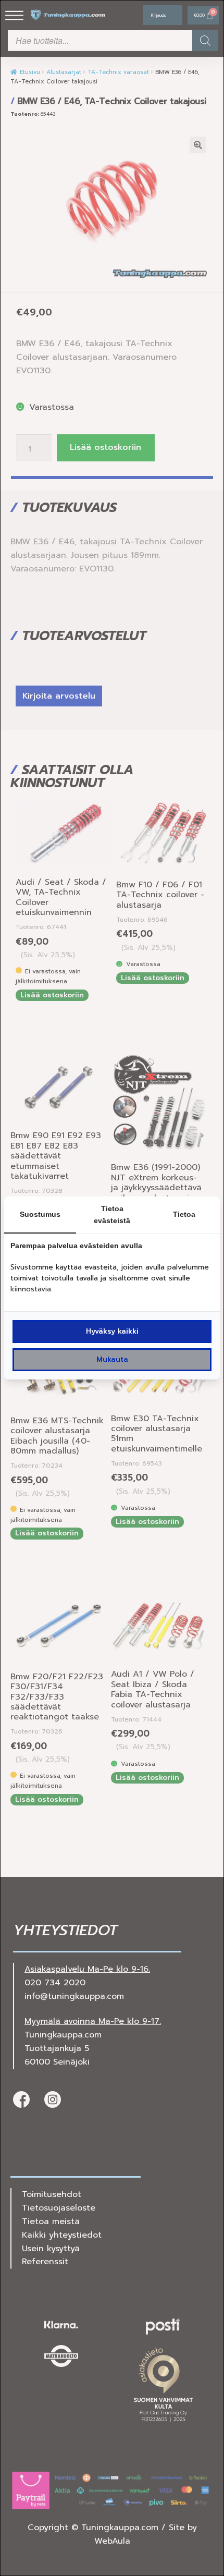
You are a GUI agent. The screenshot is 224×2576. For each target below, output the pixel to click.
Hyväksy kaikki (112, 1331)
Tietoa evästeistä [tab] (112, 1214)
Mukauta (112, 1359)
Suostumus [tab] (40, 1214)
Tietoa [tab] (184, 1214)
